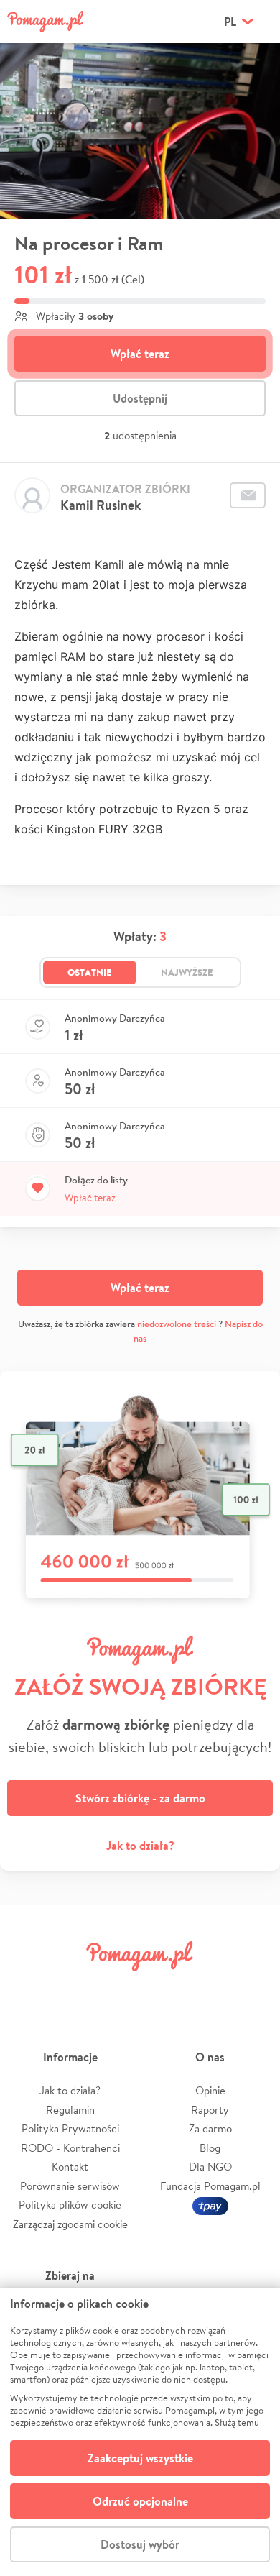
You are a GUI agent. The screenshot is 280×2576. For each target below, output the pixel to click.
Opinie (210, 2090)
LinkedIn (162, 1988)
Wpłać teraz (140, 354)
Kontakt (70, 2167)
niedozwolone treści (177, 1324)
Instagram (118, 1988)
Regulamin (70, 2110)
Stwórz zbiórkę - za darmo (140, 1798)
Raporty (210, 2110)
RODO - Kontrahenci (70, 2148)
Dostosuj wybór (140, 2544)
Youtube (253, 1988)
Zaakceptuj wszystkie (140, 2458)
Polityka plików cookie (70, 2205)
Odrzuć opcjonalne (140, 2501)
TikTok (207, 1988)
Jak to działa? (140, 1846)
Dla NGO (210, 2167)
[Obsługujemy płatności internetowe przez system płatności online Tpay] (210, 2205)
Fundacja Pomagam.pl (210, 2186)
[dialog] (140, 2432)
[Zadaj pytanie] (248, 495)
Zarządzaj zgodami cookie (70, 2224)
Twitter (73, 1988)
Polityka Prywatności (70, 2128)
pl (230, 22)
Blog (210, 2148)
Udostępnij (140, 398)
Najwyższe (187, 972)
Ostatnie (90, 972)
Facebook (27, 1988)
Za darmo (210, 2128)
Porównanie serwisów (70, 2186)
